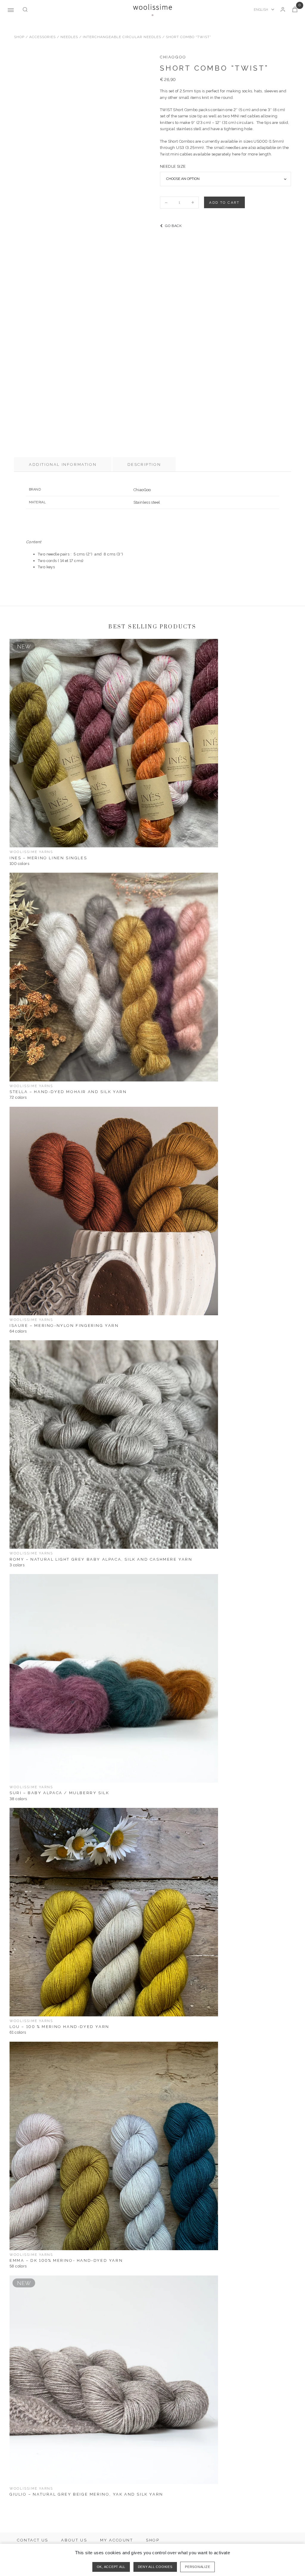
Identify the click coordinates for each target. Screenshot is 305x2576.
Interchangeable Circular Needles (122, 37)
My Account (117, 2540)
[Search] (25, 10)
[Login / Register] (283, 10)
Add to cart (224, 203)
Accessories (42, 37)
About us (74, 2540)
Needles (69, 37)
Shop (19, 37)
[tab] (63, 464)
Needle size (173, 166)
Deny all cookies (155, 2567)
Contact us (33, 2540)
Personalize (197, 2567)
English (261, 10)
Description (144, 464)
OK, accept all (111, 2567)
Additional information (63, 464)
